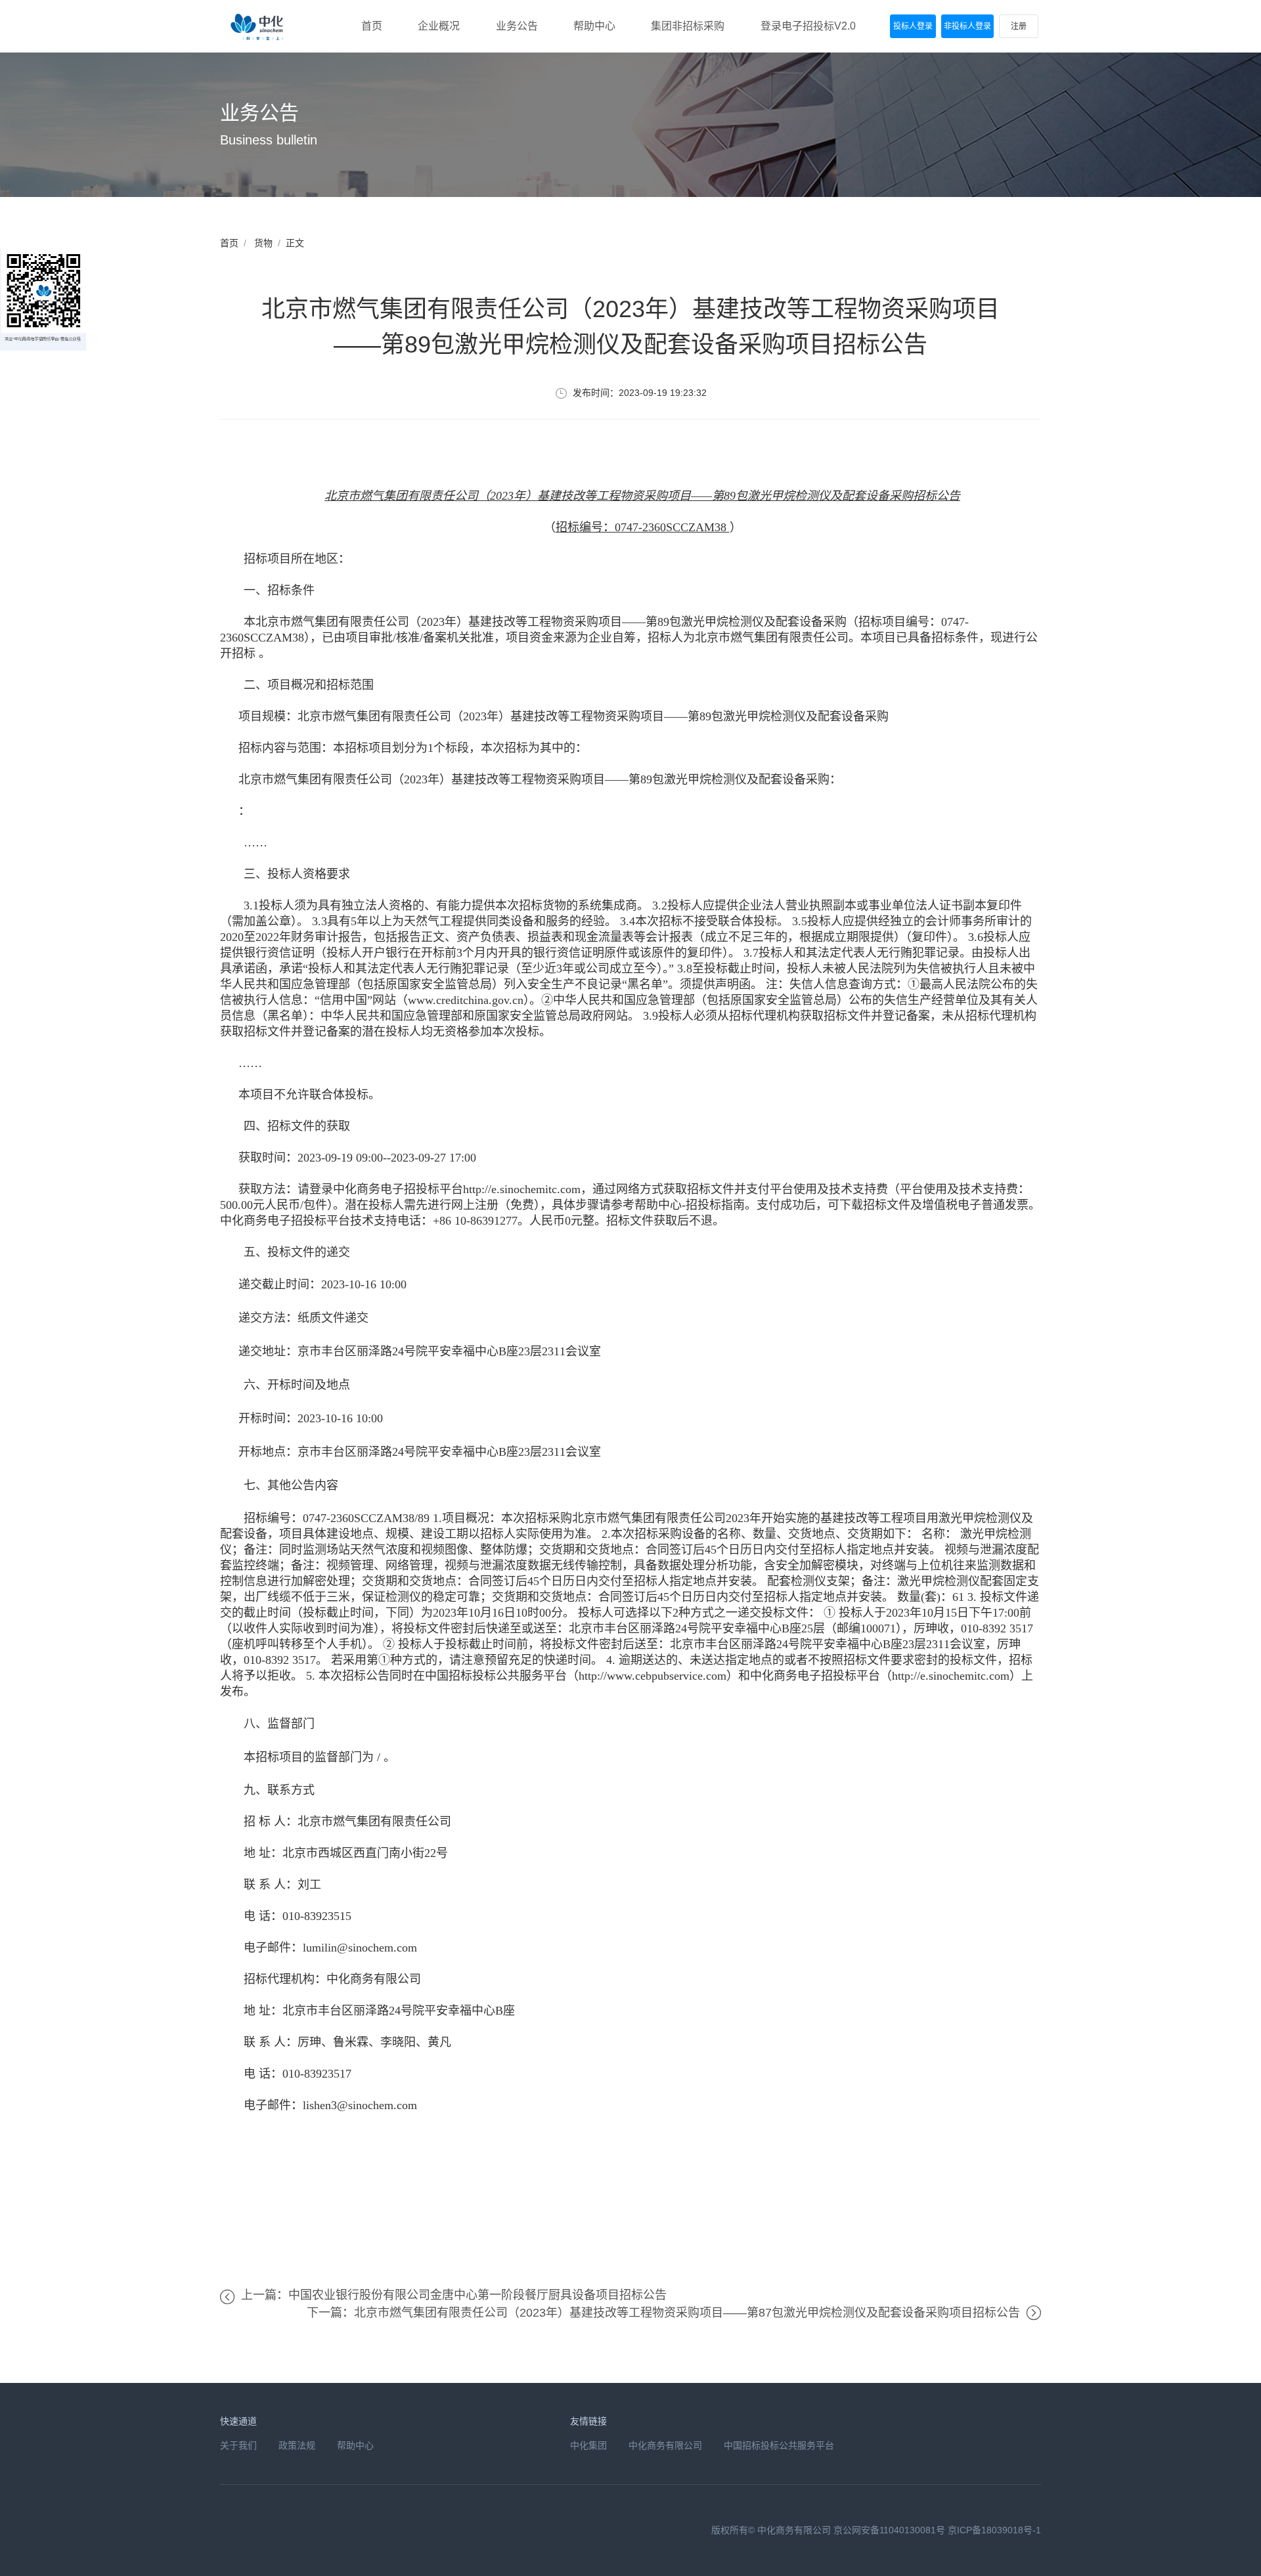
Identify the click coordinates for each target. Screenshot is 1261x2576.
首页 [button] (372, 26)
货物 (263, 243)
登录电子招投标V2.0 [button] (808, 26)
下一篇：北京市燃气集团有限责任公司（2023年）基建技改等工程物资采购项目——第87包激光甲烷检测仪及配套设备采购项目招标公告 (663, 2313)
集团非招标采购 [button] (688, 26)
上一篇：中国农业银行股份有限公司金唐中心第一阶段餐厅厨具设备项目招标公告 (454, 2295)
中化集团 (588, 2445)
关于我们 (238, 2445)
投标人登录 (913, 26)
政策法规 (297, 2445)
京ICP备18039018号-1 (994, 2530)
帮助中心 (355, 2445)
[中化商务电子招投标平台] (259, 26)
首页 (229, 243)
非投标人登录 (967, 26)
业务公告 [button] (517, 26)
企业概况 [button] (439, 26)
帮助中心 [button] (594, 26)
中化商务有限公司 (665, 2445)
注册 (1019, 26)
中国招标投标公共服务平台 (779, 2445)
